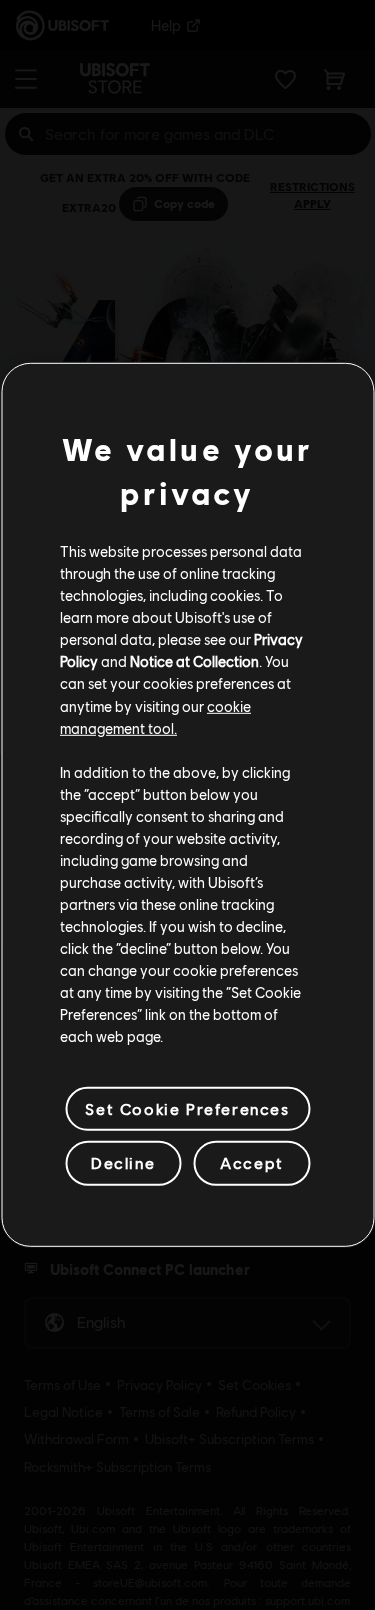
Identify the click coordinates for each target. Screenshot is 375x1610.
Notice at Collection (194, 661)
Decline (123, 1162)
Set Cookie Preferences (187, 1108)
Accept (252, 1162)
